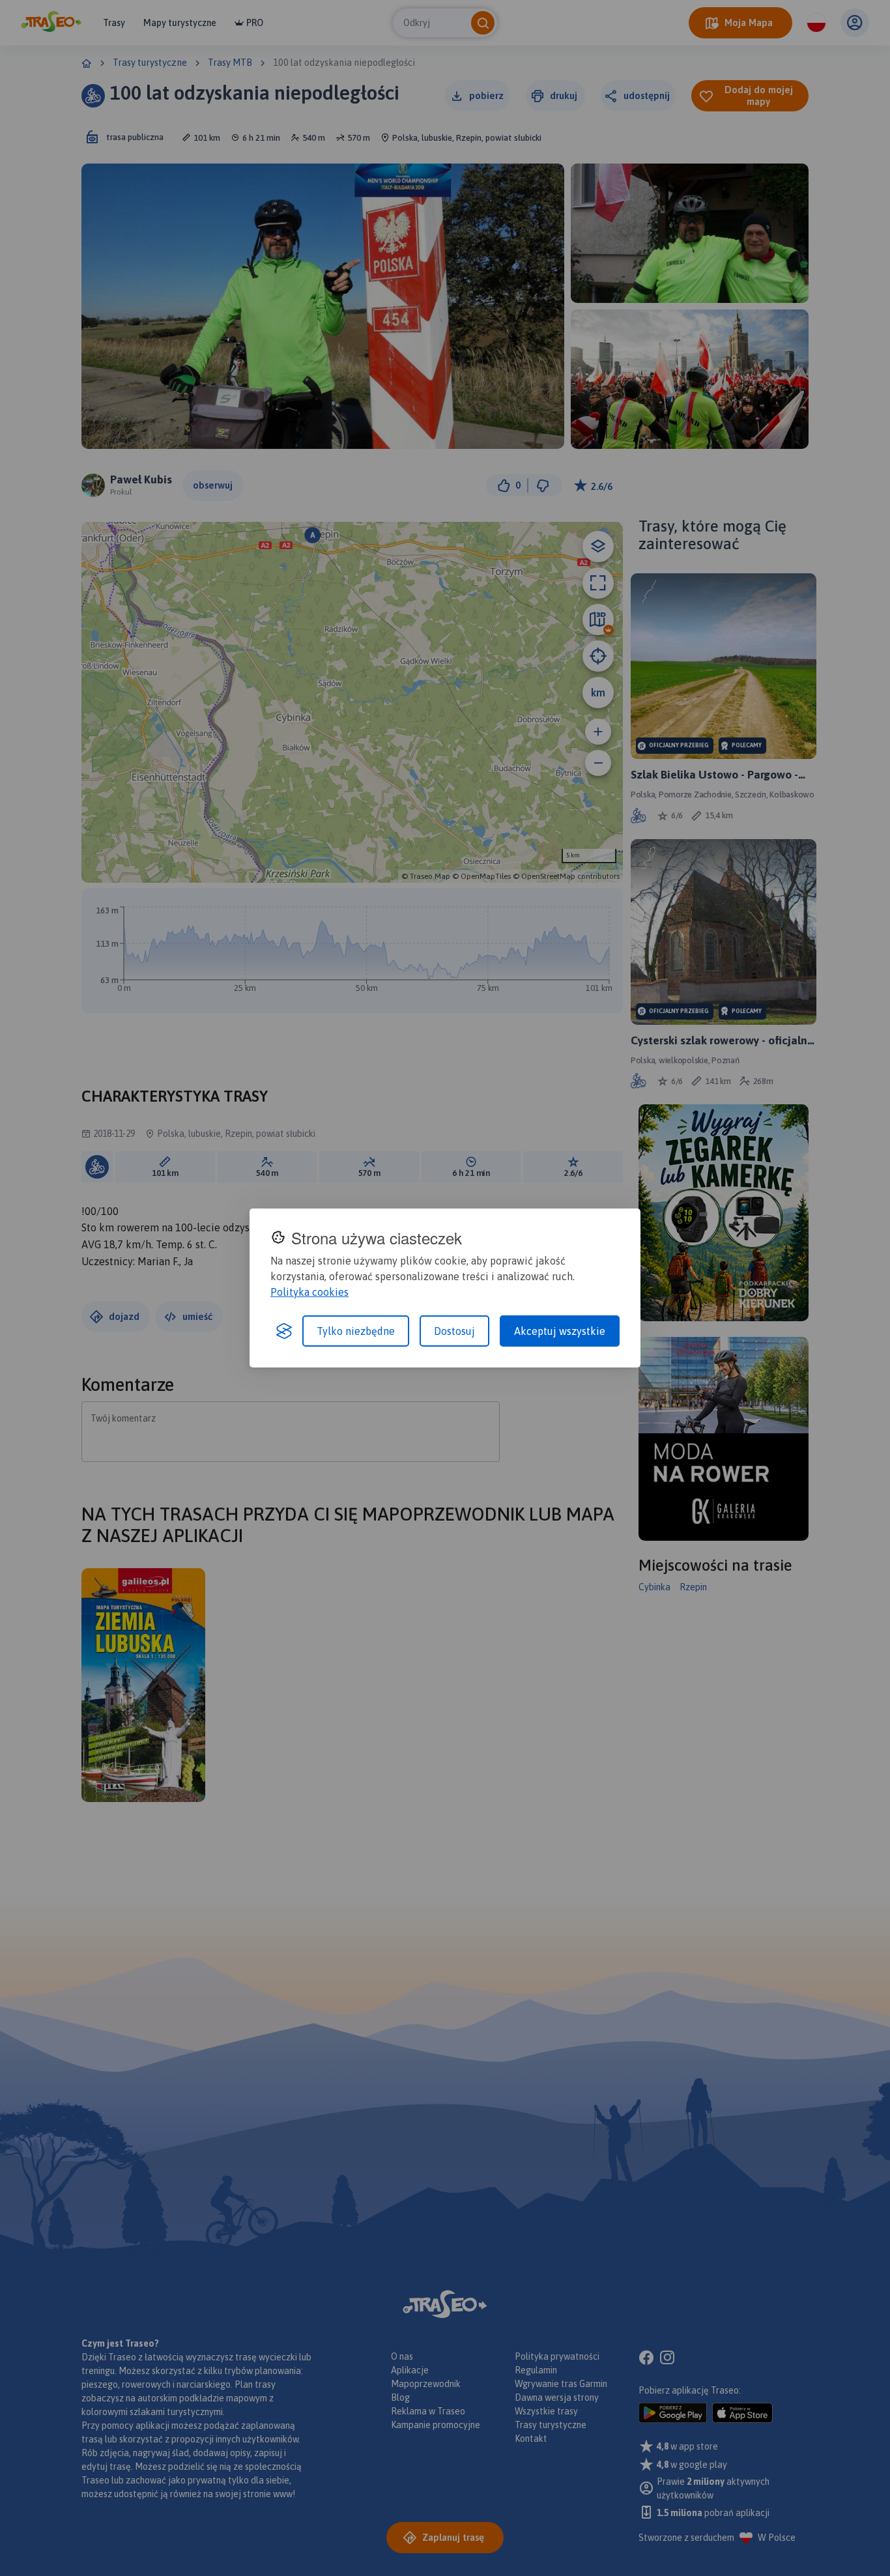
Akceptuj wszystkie (560, 1331)
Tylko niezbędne (356, 1331)
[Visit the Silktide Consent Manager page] (284, 1331)
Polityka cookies (309, 1292)
